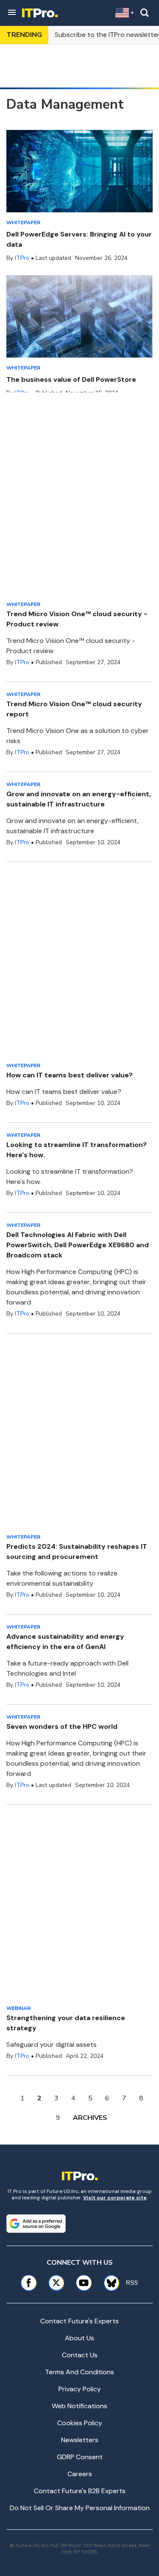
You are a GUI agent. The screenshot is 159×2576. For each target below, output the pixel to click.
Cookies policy (80, 2423)
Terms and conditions (79, 2372)
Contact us (80, 2355)
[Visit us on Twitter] (56, 2283)
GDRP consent (80, 2457)
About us (79, 2338)
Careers (80, 2474)
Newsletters (80, 2440)
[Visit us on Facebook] (29, 2283)
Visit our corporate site (115, 2198)
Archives (90, 2118)
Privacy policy (80, 2389)
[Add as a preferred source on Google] (36, 2224)
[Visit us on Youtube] (84, 2283)
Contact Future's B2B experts (80, 2491)
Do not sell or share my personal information (80, 2508)
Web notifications (79, 2406)
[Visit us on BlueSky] (109, 2283)
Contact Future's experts (79, 2321)
